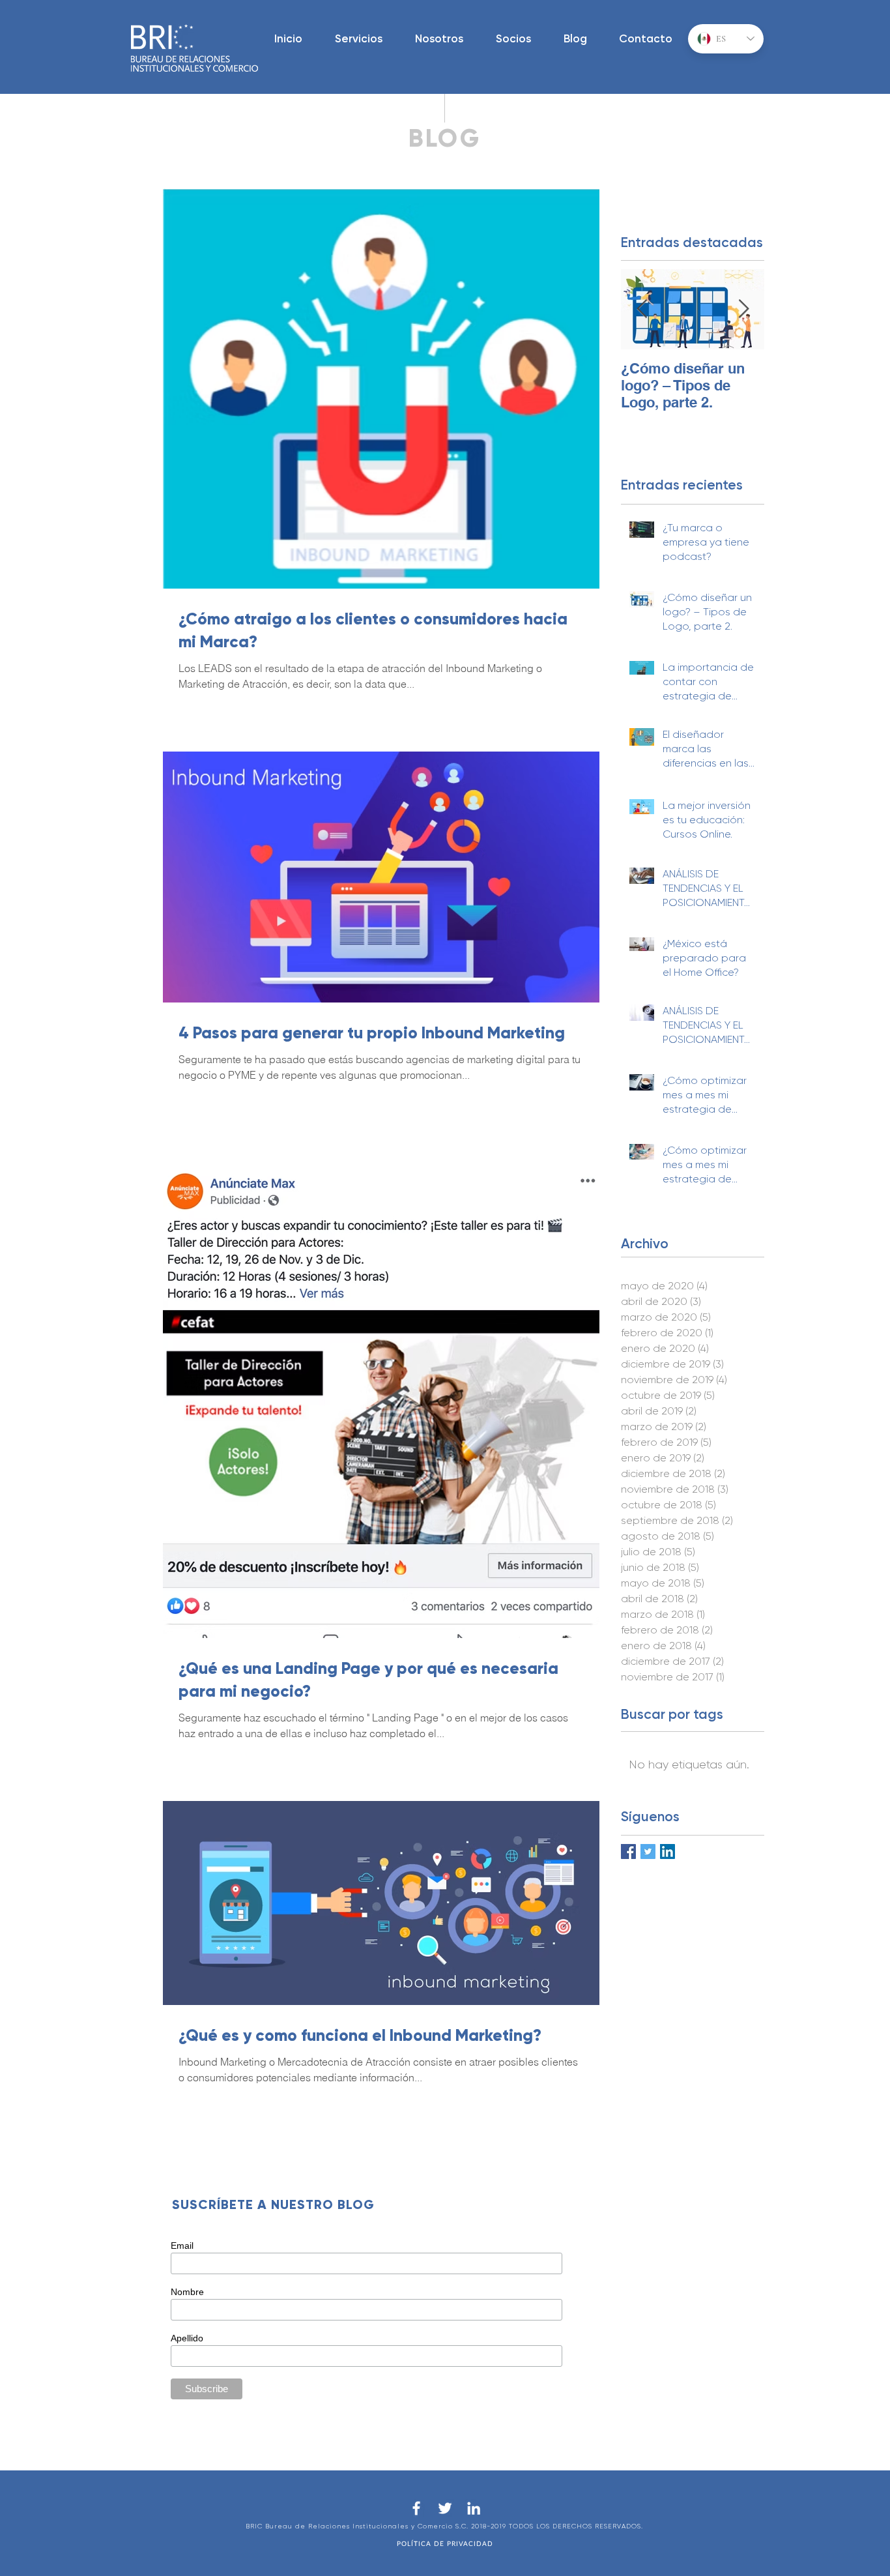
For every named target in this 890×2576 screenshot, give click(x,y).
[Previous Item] (642, 310)
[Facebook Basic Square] (628, 1852)
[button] (359, 39)
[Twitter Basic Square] (648, 1852)
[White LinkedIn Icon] (474, 2508)
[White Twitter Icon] (445, 2508)
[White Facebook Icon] (416, 2508)
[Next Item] (743, 310)
